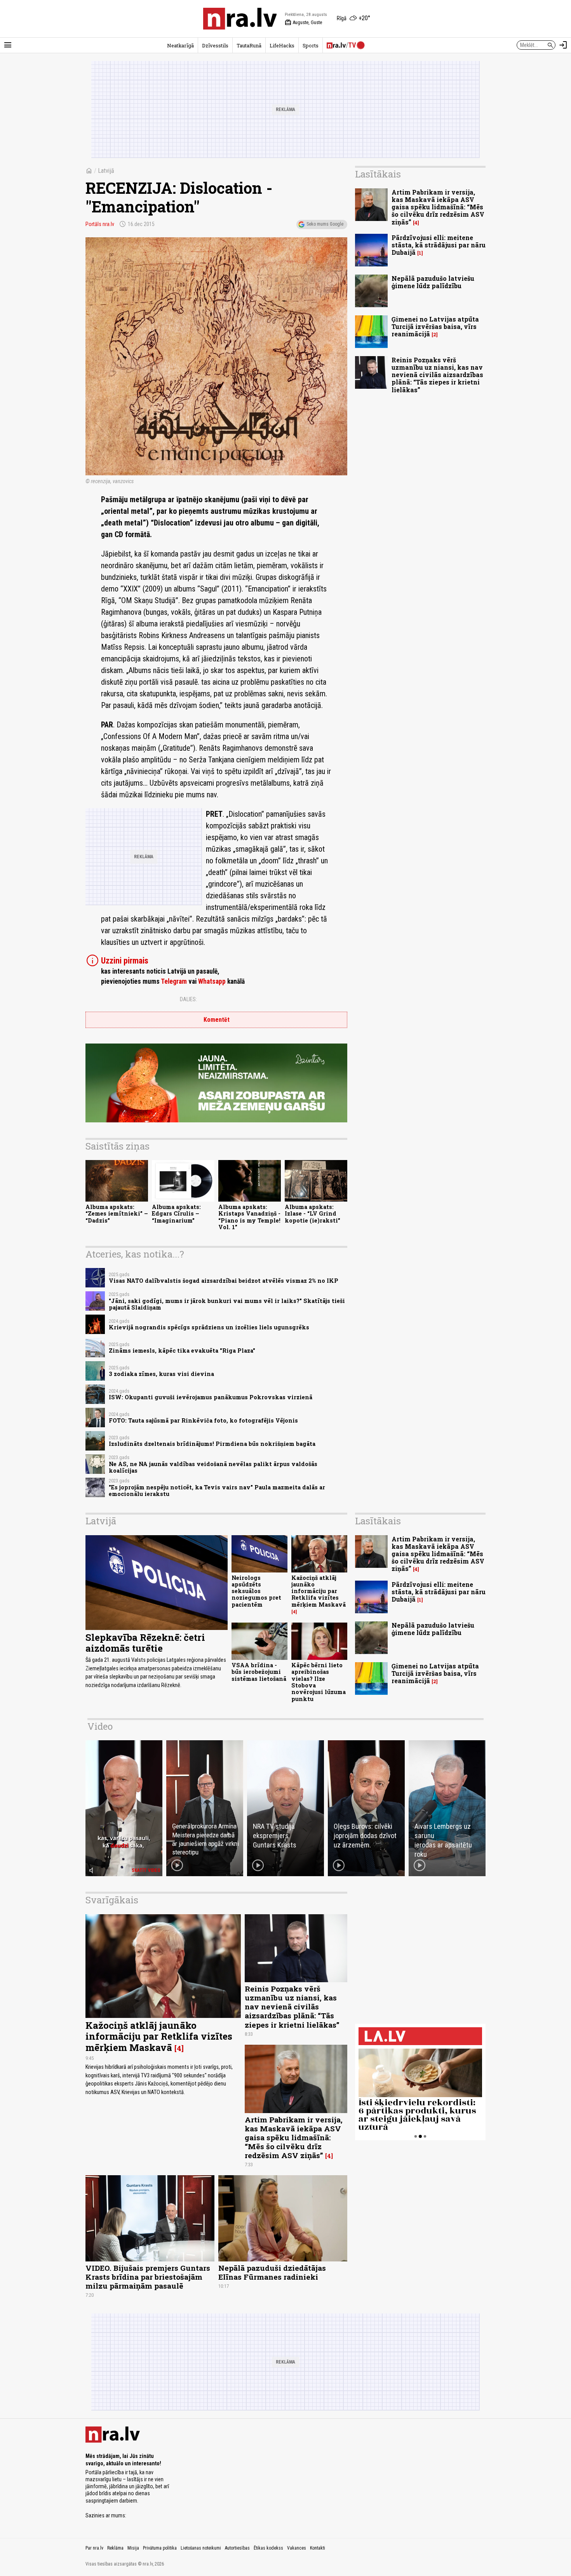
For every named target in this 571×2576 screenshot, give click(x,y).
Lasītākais (378, 174)
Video (100, 1726)
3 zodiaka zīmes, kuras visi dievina (161, 1374)
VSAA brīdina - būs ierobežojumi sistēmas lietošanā (259, 1672)
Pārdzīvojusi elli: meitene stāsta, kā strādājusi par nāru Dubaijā (439, 245)
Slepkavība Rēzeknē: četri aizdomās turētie (145, 1643)
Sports (311, 45)
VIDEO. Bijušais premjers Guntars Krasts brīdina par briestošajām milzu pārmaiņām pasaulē (148, 2277)
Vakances (297, 2548)
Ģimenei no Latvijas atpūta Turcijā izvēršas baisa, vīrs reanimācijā (435, 326)
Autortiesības (237, 2548)
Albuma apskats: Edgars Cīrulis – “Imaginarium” (176, 1214)
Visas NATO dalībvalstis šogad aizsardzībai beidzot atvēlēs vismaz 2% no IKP (224, 1281)
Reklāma (115, 2548)
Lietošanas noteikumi (201, 2548)
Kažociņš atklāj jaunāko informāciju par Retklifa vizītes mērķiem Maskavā (319, 1591)
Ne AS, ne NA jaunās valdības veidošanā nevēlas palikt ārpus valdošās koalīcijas (213, 1467)
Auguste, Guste (303, 23)
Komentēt (217, 1020)
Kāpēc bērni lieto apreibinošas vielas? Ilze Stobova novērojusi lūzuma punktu (319, 1682)
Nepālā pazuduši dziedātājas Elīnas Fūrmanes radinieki (272, 2272)
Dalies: (188, 999)
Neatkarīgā (180, 45)
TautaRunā (249, 45)
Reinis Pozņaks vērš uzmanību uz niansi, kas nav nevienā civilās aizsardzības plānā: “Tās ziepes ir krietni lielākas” (437, 375)
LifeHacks (282, 45)
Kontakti (318, 2548)
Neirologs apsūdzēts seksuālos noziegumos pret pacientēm (256, 1591)
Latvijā (106, 171)
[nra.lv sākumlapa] (240, 19)
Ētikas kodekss (268, 2548)
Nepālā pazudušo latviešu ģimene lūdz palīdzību (433, 282)
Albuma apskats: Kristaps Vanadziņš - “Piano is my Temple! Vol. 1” (249, 1217)
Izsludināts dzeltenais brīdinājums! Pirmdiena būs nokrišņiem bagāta (212, 1444)
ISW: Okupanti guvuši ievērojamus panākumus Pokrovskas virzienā (211, 1397)
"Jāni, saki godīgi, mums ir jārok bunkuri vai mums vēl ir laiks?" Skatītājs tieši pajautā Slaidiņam (227, 1304)
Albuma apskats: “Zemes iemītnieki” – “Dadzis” (117, 1214)
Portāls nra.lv (100, 224)
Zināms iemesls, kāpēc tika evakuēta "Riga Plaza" (182, 1351)
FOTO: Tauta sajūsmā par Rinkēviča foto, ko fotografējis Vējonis (203, 1420)
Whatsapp (212, 981)
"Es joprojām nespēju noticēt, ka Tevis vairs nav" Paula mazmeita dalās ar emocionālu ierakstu (217, 1491)
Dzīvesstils (215, 45)
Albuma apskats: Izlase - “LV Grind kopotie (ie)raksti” (312, 1214)
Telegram (174, 981)
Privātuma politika (160, 2548)
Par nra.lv (94, 2548)
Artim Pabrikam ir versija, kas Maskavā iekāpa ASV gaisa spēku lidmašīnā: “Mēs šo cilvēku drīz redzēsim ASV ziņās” (438, 207)
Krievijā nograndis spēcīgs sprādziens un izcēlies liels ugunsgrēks (209, 1327)
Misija (133, 2548)
